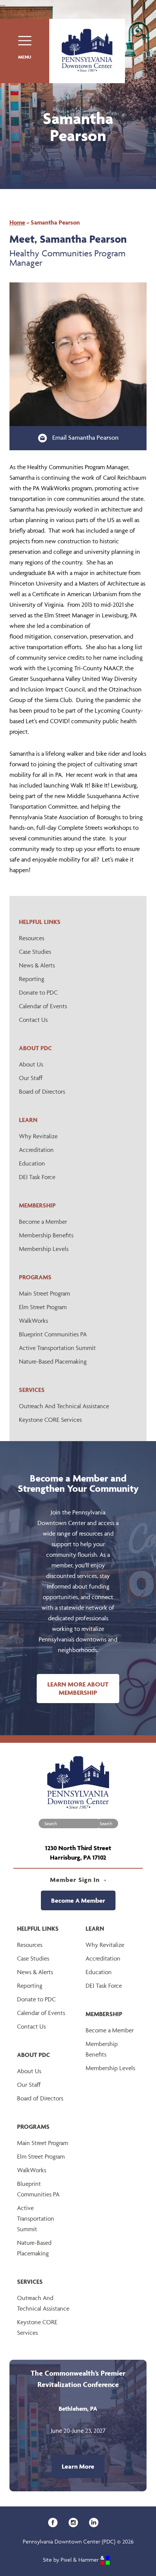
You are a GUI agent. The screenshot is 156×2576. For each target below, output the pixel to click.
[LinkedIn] (96, 2522)
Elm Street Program (43, 1307)
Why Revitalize (38, 1136)
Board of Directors (42, 1091)
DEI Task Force (37, 1177)
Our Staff (31, 1078)
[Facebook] (55, 2522)
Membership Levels (44, 1249)
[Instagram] (76, 2522)
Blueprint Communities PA (53, 1334)
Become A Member (78, 1900)
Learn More (78, 2466)
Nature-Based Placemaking (53, 1361)
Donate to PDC (38, 992)
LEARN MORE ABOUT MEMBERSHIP (78, 1688)
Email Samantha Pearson (85, 437)
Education (32, 1163)
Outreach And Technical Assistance (64, 1406)
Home (17, 222)
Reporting (32, 979)
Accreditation (36, 1150)
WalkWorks (34, 1321)
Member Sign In (76, 1880)
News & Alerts (37, 965)
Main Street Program (44, 1293)
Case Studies (35, 952)
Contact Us (33, 1020)
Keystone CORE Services (50, 1420)
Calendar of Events (43, 1006)
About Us (31, 1064)
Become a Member (43, 1221)
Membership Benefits (46, 1235)
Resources (32, 938)
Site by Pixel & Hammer (72, 2560)
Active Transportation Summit (57, 1348)
